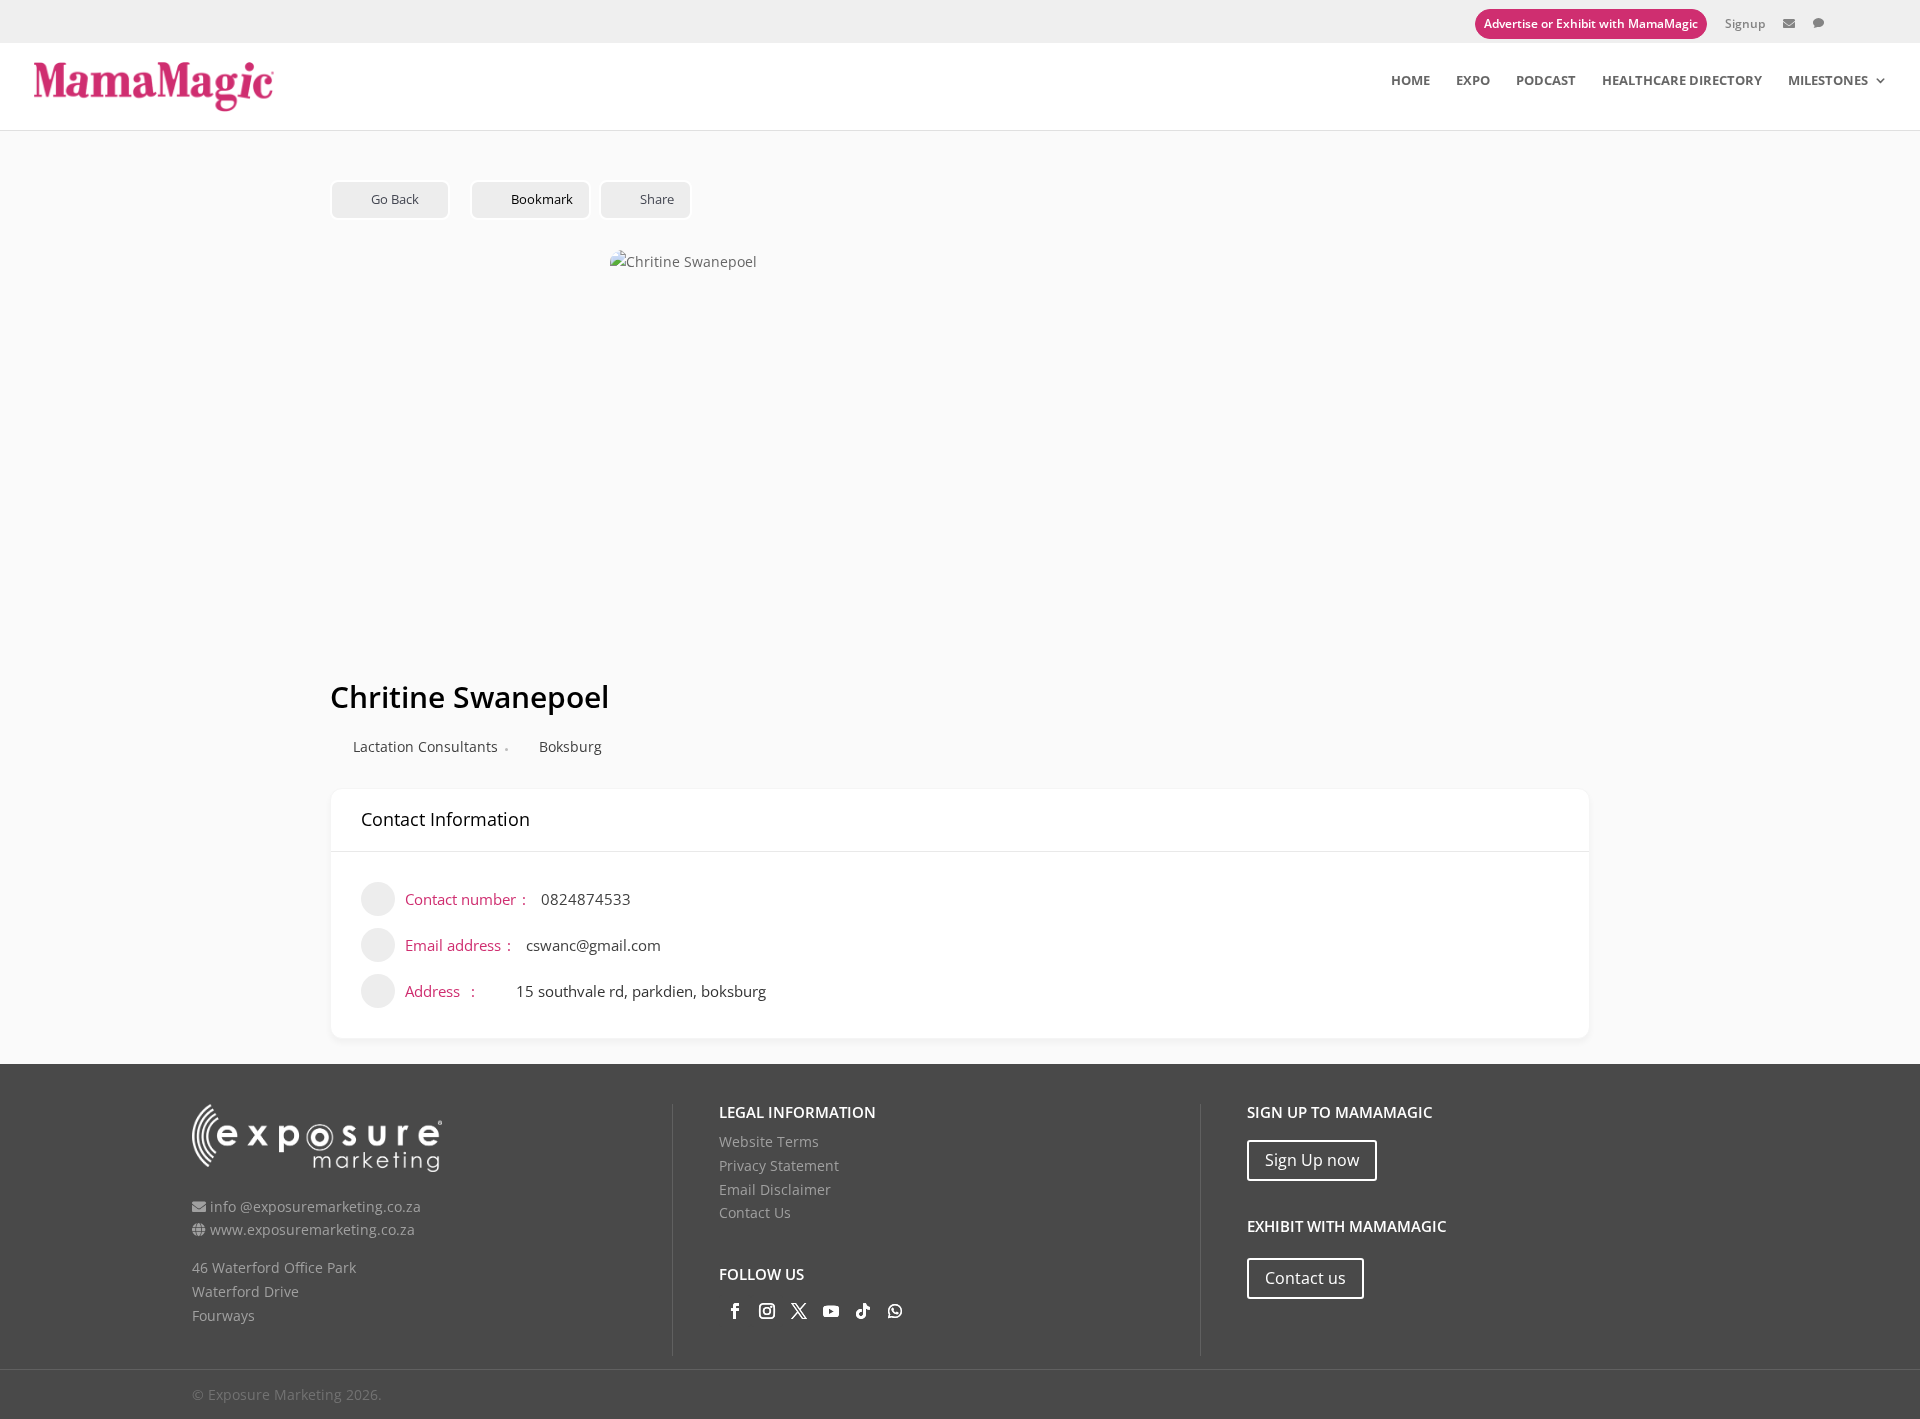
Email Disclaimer (775, 1189)
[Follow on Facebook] (735, 1311)
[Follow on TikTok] (863, 1311)
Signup (1745, 25)
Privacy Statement (779, 1165)
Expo (1473, 81)
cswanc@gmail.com (593, 945)
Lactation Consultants (425, 746)
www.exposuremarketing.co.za (312, 1229)
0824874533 (586, 899)
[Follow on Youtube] (831, 1311)
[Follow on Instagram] (767, 1311)
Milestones (1828, 81)
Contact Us (755, 1212)
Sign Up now (1312, 1160)
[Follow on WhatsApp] (895, 1311)
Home (1410, 81)
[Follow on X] (799, 1311)
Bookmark (542, 199)
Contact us (1305, 1278)
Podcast (1546, 81)
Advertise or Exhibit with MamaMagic (1591, 23)
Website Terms (769, 1141)
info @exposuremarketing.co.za (315, 1206)
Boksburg (570, 746)
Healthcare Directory (1682, 81)
